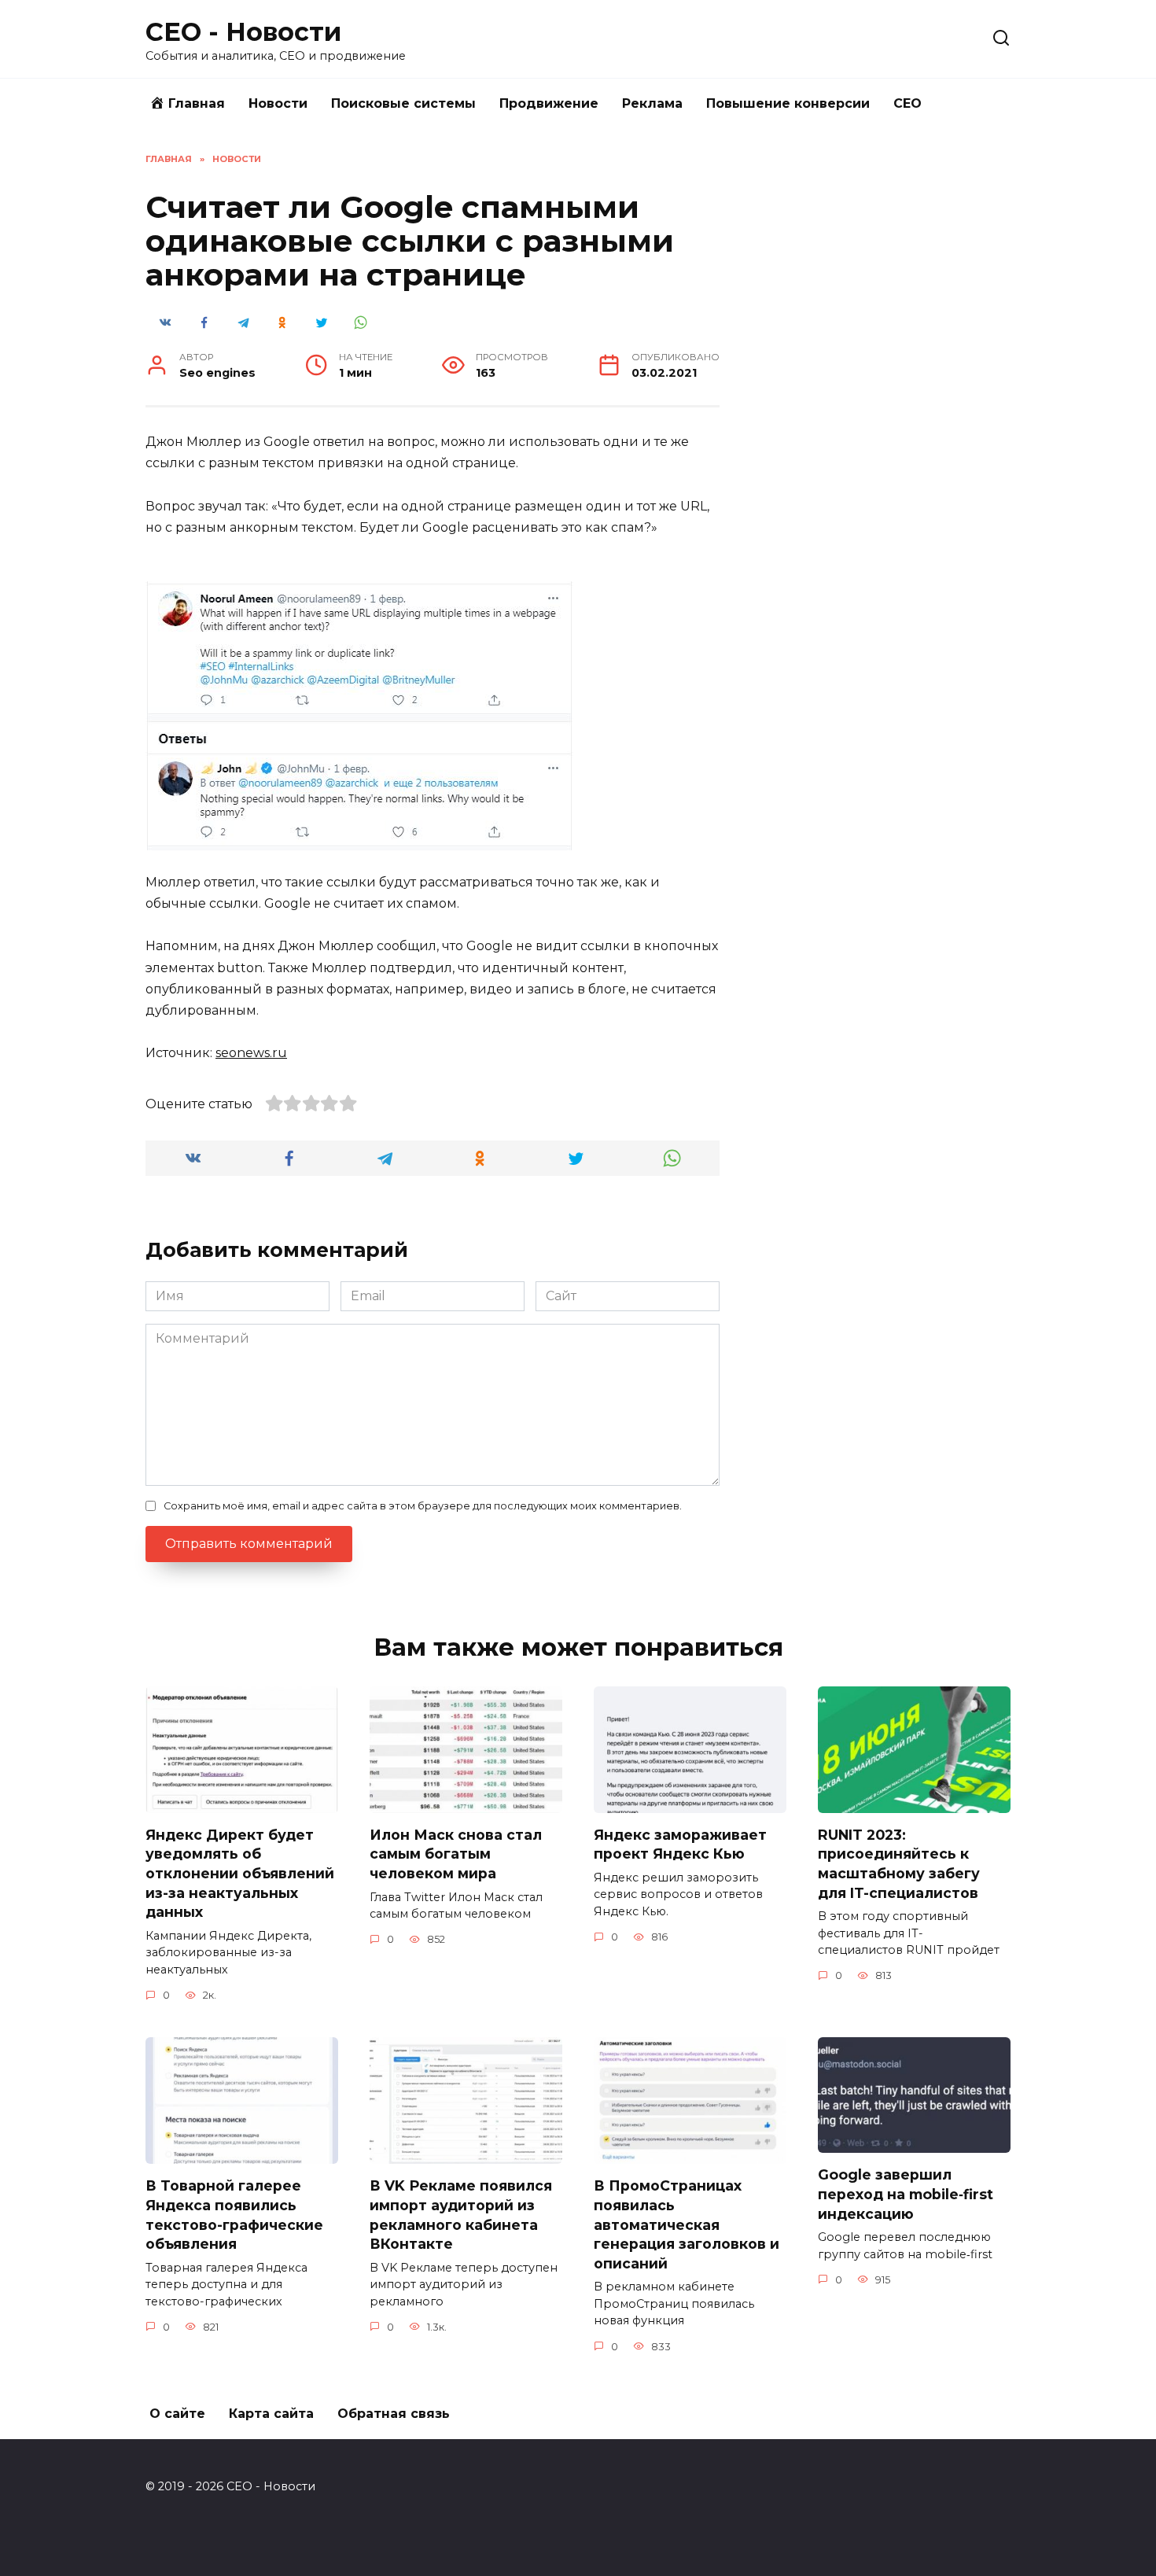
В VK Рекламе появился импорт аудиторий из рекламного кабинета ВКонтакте (461, 2215)
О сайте (177, 2414)
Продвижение (549, 103)
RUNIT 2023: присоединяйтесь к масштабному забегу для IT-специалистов (899, 1864)
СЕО (907, 103)
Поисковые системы (403, 103)
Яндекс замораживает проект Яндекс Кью (680, 1844)
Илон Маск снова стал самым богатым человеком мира (456, 1854)
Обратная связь (394, 2414)
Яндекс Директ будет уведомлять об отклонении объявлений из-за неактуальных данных (240, 1874)
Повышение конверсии (788, 103)
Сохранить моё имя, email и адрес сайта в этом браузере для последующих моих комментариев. (423, 1506)
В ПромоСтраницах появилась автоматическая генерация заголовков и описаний (687, 2224)
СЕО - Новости (243, 32)
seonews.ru (251, 1053)
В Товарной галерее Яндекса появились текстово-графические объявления (234, 2215)
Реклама (652, 103)
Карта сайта (271, 2414)
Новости (278, 103)
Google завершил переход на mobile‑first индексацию (906, 2194)
